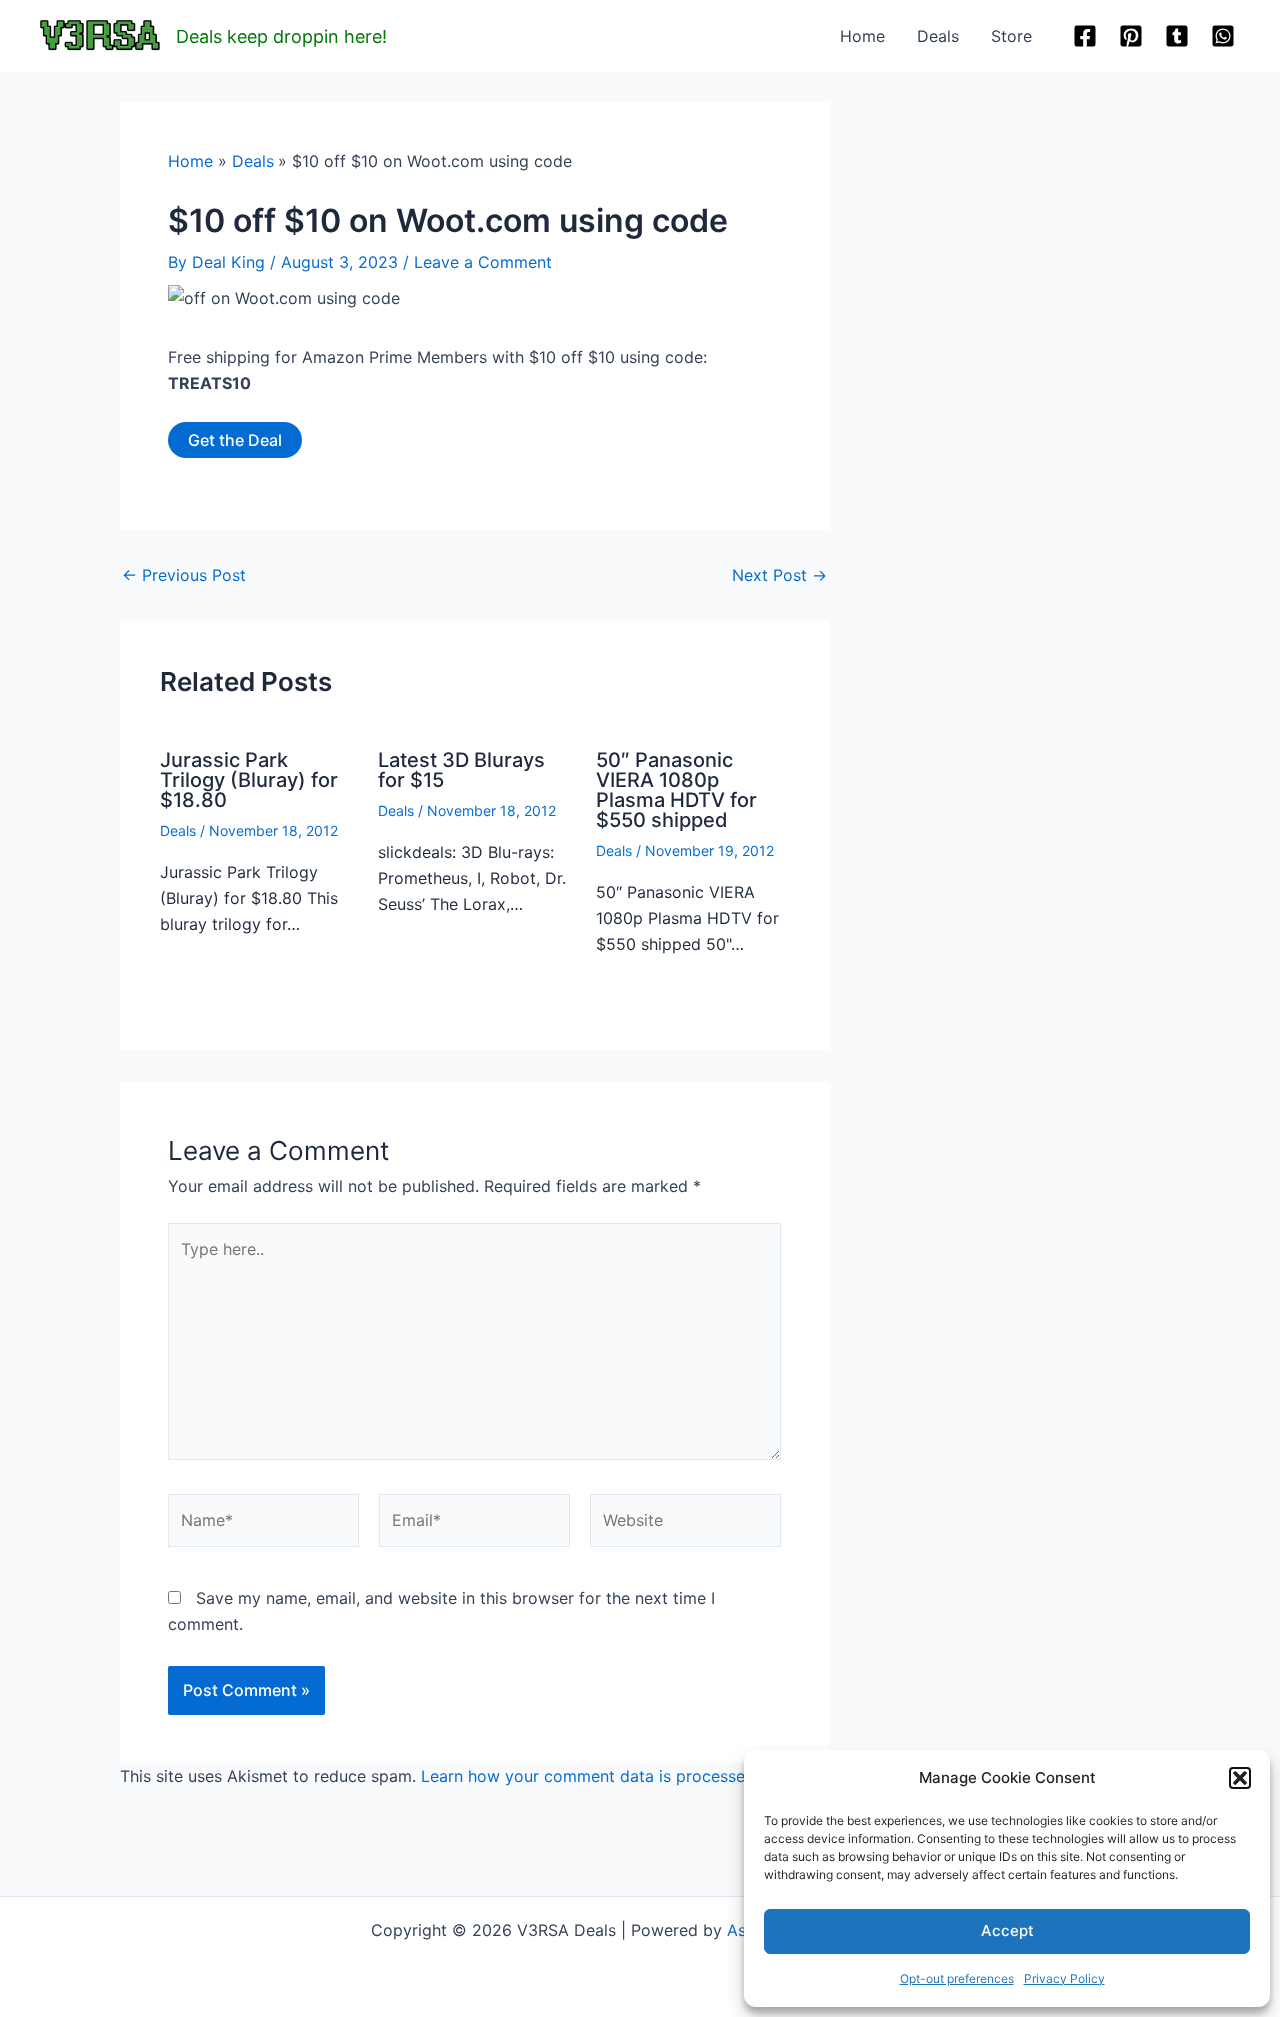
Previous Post (184, 575)
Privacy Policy (1064, 1978)
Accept (1007, 1930)
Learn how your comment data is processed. (590, 1776)
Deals (938, 36)
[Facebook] (1085, 36)
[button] (1240, 1778)
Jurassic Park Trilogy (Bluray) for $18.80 (249, 780)
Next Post (779, 575)
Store (1011, 36)
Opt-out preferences (957, 1978)
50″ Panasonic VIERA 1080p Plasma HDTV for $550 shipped (676, 790)
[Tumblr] (1177, 36)
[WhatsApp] (1223, 36)
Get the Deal (235, 440)
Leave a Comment (483, 262)
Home (862, 36)
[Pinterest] (1131, 36)
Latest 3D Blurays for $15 (461, 770)
